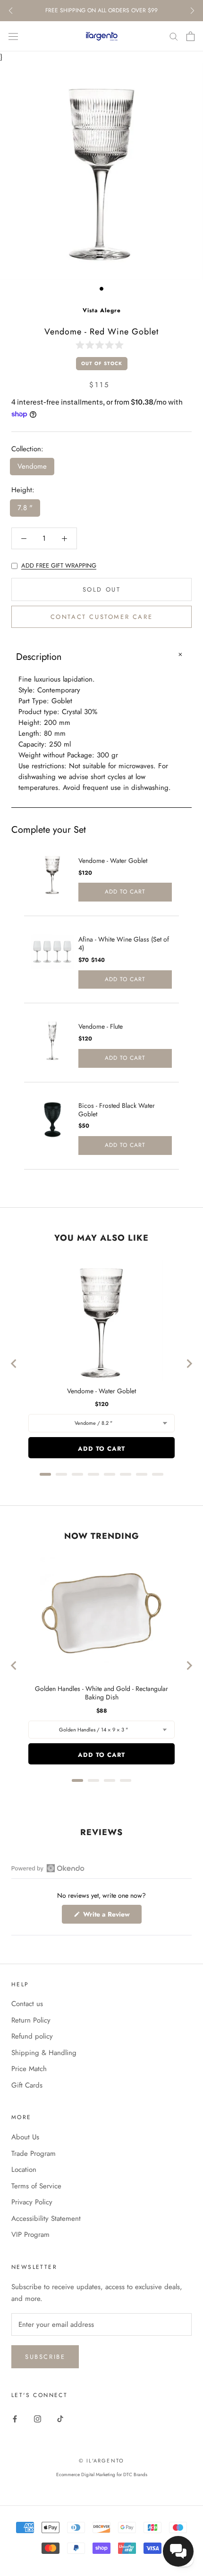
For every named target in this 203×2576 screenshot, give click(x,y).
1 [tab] (101, 289)
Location (24, 2170)
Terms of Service (36, 2186)
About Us (25, 2137)
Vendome (32, 466)
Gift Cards (27, 2085)
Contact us (27, 2004)
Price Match (29, 2069)
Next (192, 11)
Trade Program (34, 2153)
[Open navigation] (13, 36)
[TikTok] (60, 2418)
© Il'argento (101, 2461)
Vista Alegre (102, 310)
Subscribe (45, 2357)
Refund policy (32, 2036)
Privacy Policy (32, 2202)
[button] (101, 345)
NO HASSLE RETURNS (101, 10)
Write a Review (111, 1916)
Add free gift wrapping (59, 565)
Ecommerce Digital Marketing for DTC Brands (102, 2474)
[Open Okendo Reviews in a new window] (48, 1868)
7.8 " (25, 508)
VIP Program (30, 2235)
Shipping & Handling (44, 2053)
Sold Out (102, 589)
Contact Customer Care (102, 617)
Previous (11, 11)
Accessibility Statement (46, 2218)
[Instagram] (38, 2418)
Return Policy (31, 2020)
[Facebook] (15, 2418)
